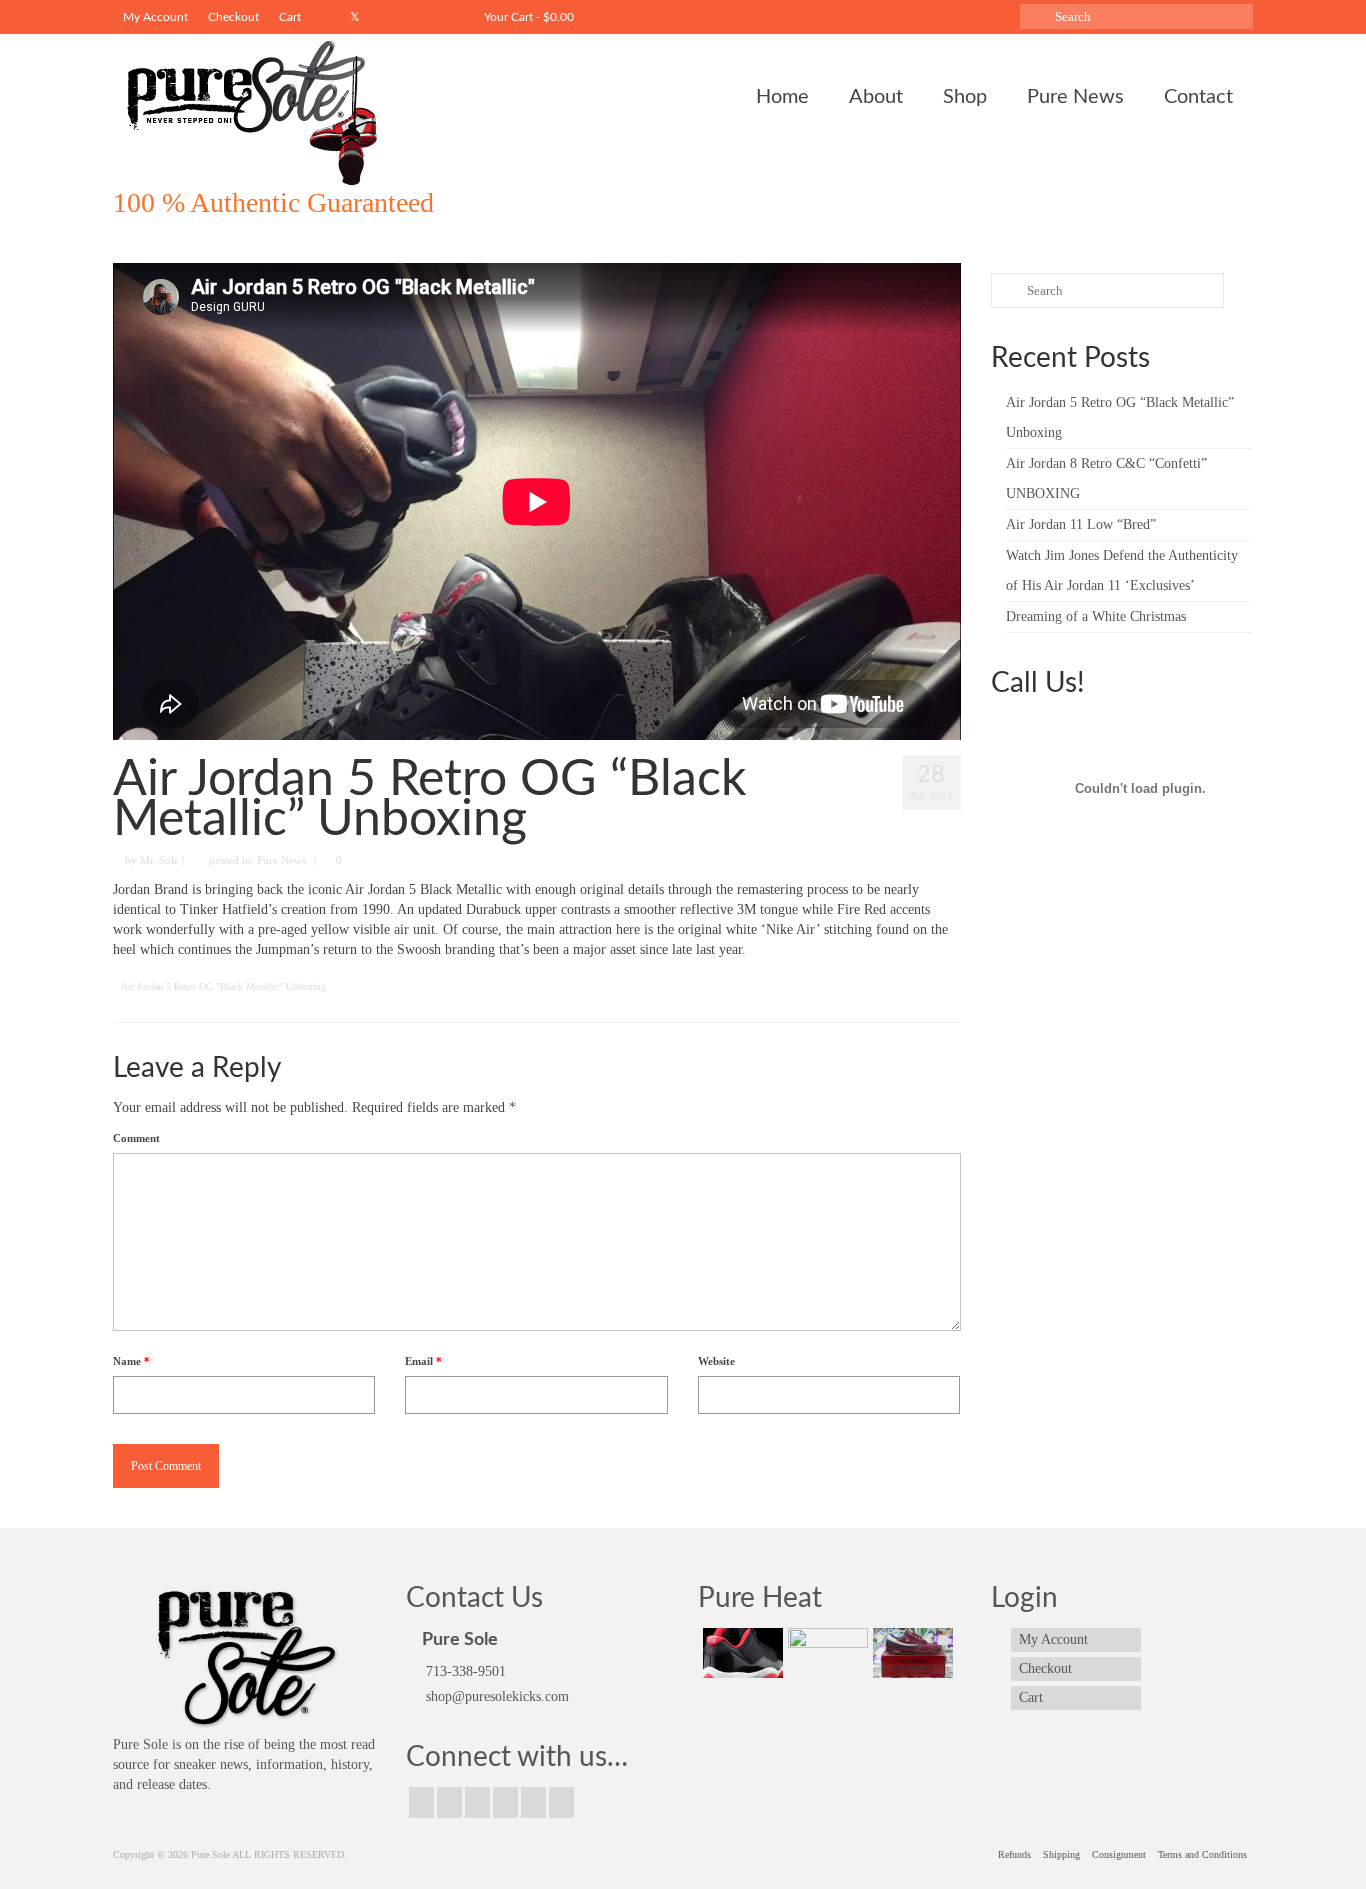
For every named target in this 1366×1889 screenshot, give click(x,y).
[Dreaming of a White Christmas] (825, 1653)
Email (423, 1361)
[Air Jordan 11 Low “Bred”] (740, 1653)
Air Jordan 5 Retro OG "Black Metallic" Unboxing (223, 986)
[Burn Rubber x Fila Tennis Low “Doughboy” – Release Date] (910, 1653)
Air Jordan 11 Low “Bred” (1081, 524)
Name (131, 1361)
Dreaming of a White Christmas (1096, 616)
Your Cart (527, 17)
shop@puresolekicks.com (495, 1696)
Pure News (281, 860)
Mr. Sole (159, 860)
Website (716, 1361)
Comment (136, 1138)
